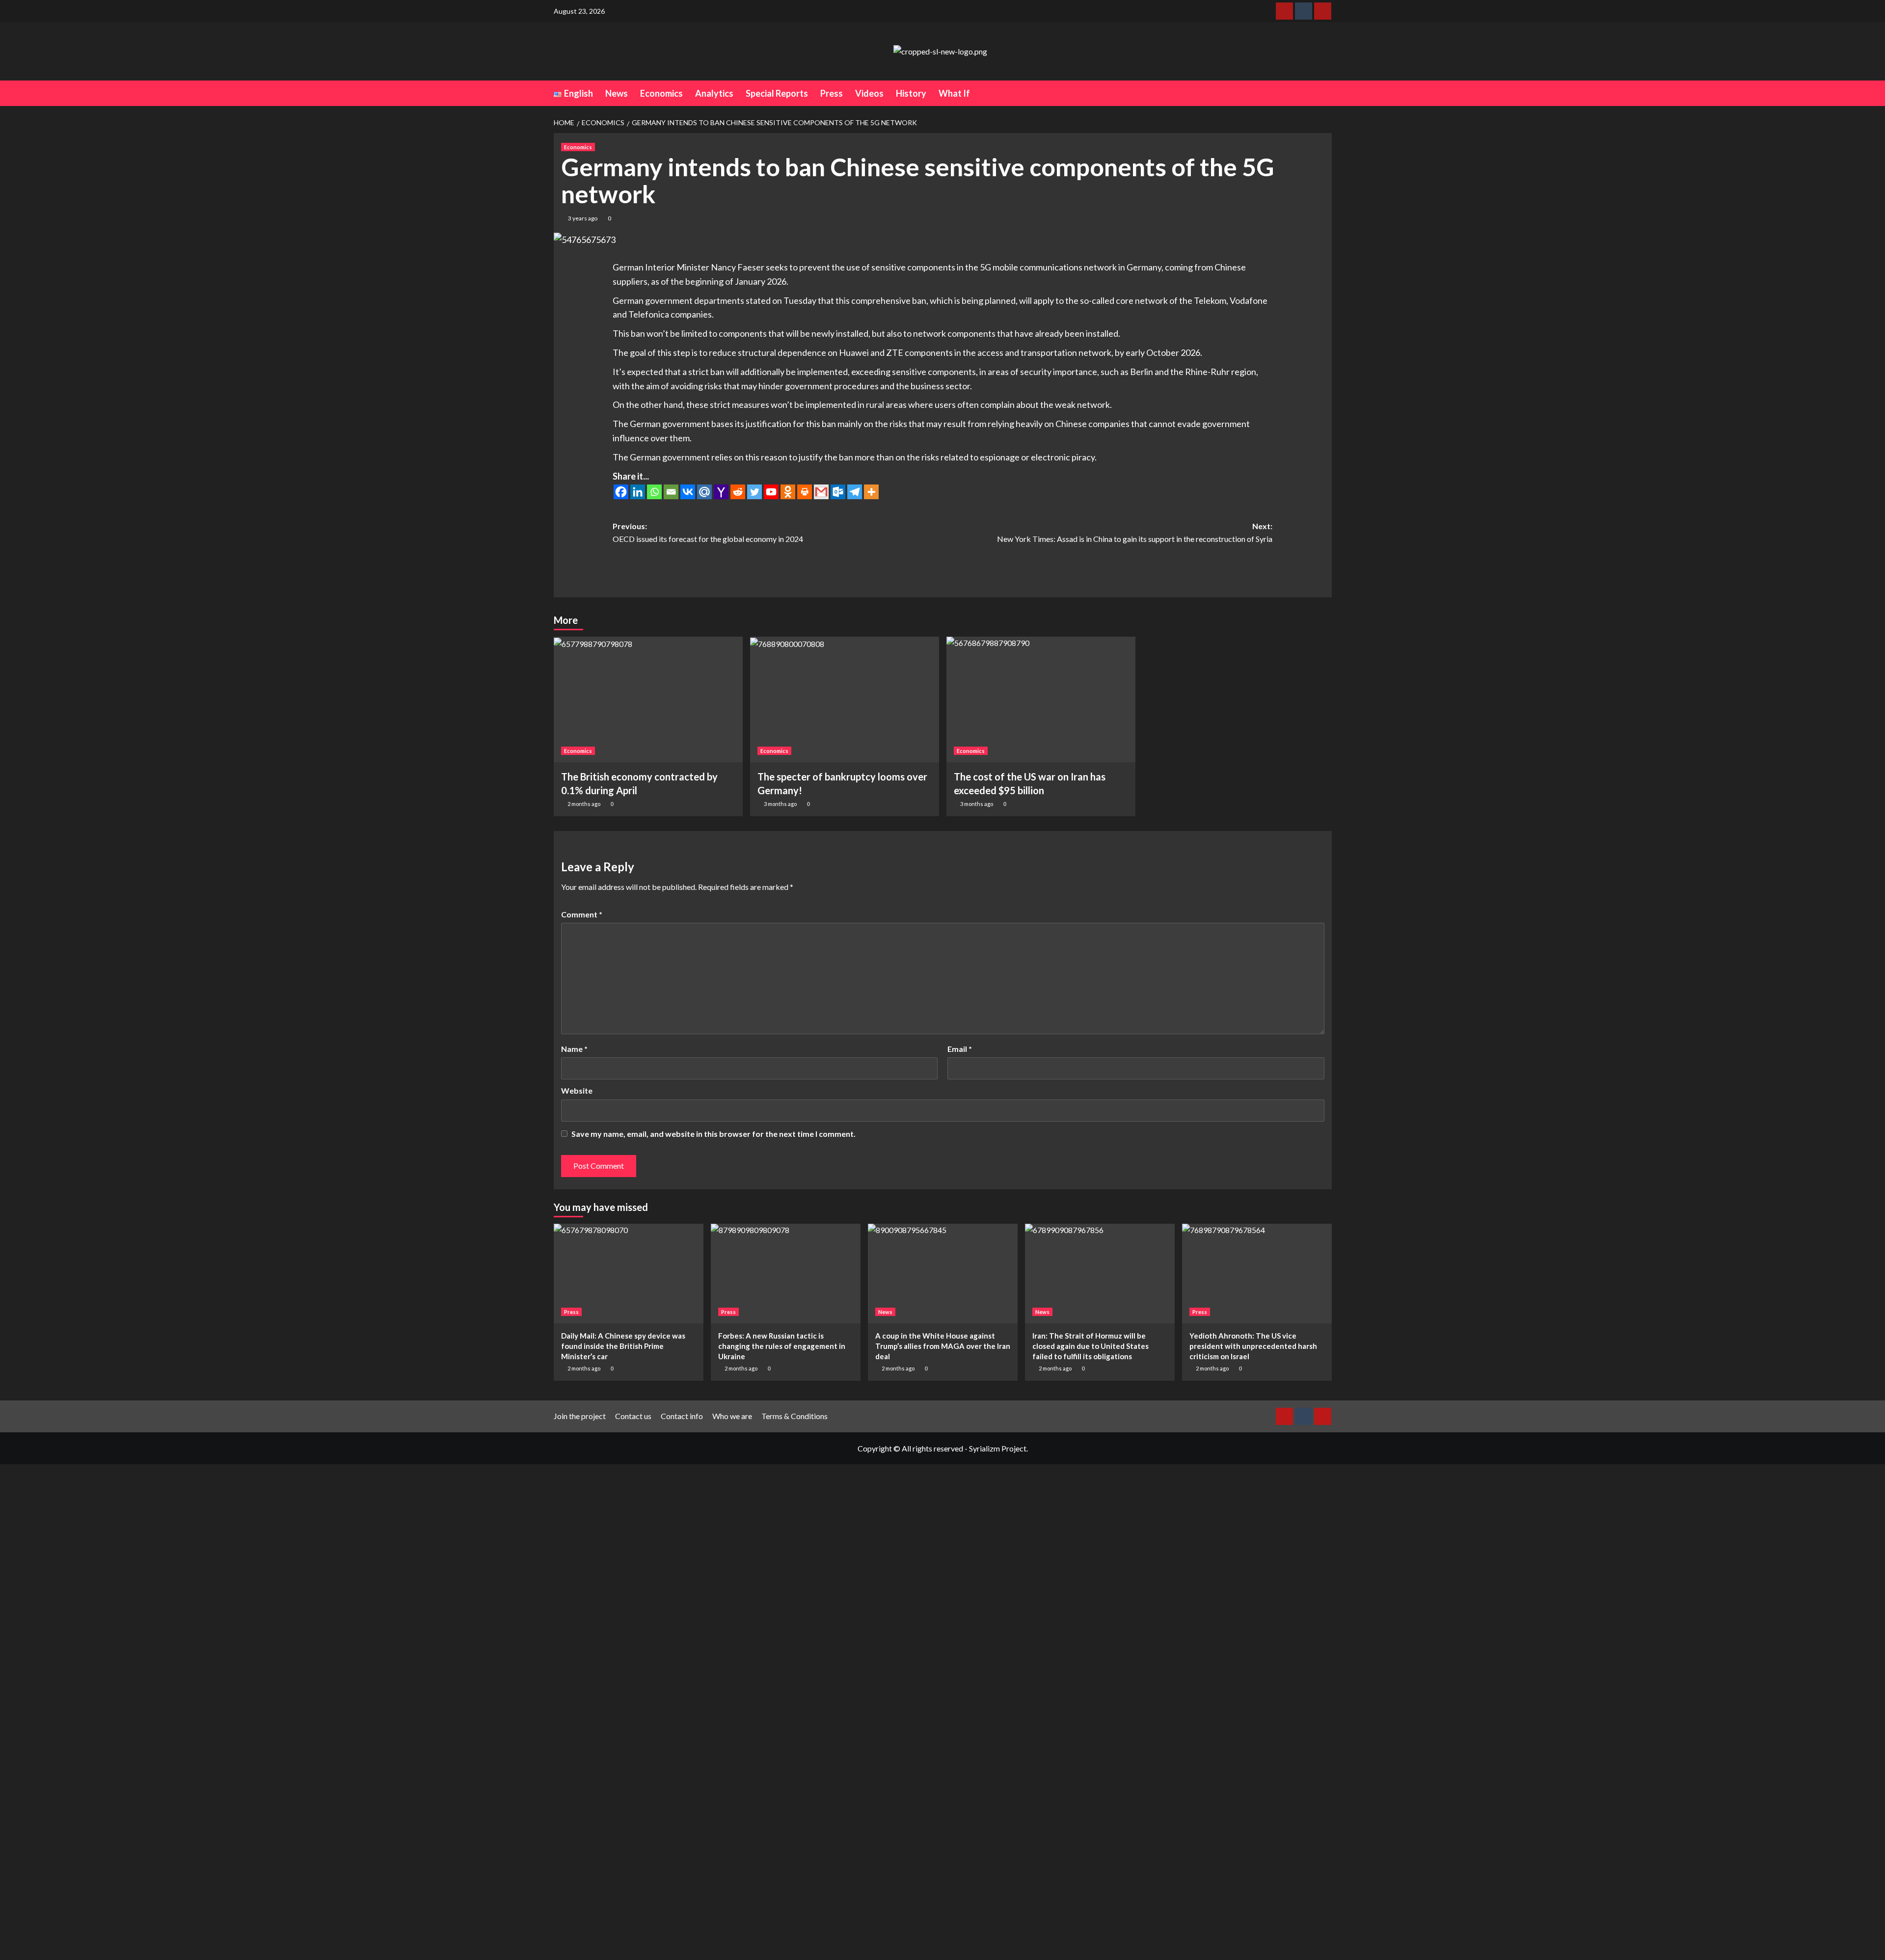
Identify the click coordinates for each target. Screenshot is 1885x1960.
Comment (582, 914)
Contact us (633, 1416)
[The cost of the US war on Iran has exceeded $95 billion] (1041, 700)
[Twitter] (754, 492)
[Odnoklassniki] (788, 492)
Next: (1135, 532)
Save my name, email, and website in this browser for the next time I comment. (714, 1134)
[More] (871, 492)
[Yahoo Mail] (721, 492)
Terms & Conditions (794, 1416)
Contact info (682, 1416)
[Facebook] (621, 492)
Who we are (732, 1416)
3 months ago (780, 804)
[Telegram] (855, 492)
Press (832, 93)
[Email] (671, 492)
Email (960, 1049)
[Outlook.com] (838, 492)
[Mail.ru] (704, 492)
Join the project (580, 1416)
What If (954, 93)
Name (574, 1049)
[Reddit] (738, 492)
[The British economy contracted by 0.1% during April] (648, 700)
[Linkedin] (638, 492)
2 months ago (584, 804)
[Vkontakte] (688, 492)
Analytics (714, 93)
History (911, 93)
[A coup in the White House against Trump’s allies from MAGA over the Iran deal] (943, 1274)
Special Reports (777, 93)
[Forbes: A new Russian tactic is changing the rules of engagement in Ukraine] (786, 1274)
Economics (661, 93)
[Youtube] (771, 492)
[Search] (1326, 93)
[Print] (805, 492)
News (617, 93)
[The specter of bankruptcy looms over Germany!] (845, 700)
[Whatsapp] (654, 492)
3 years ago (583, 218)
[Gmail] (821, 492)
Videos (869, 93)
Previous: (708, 532)
